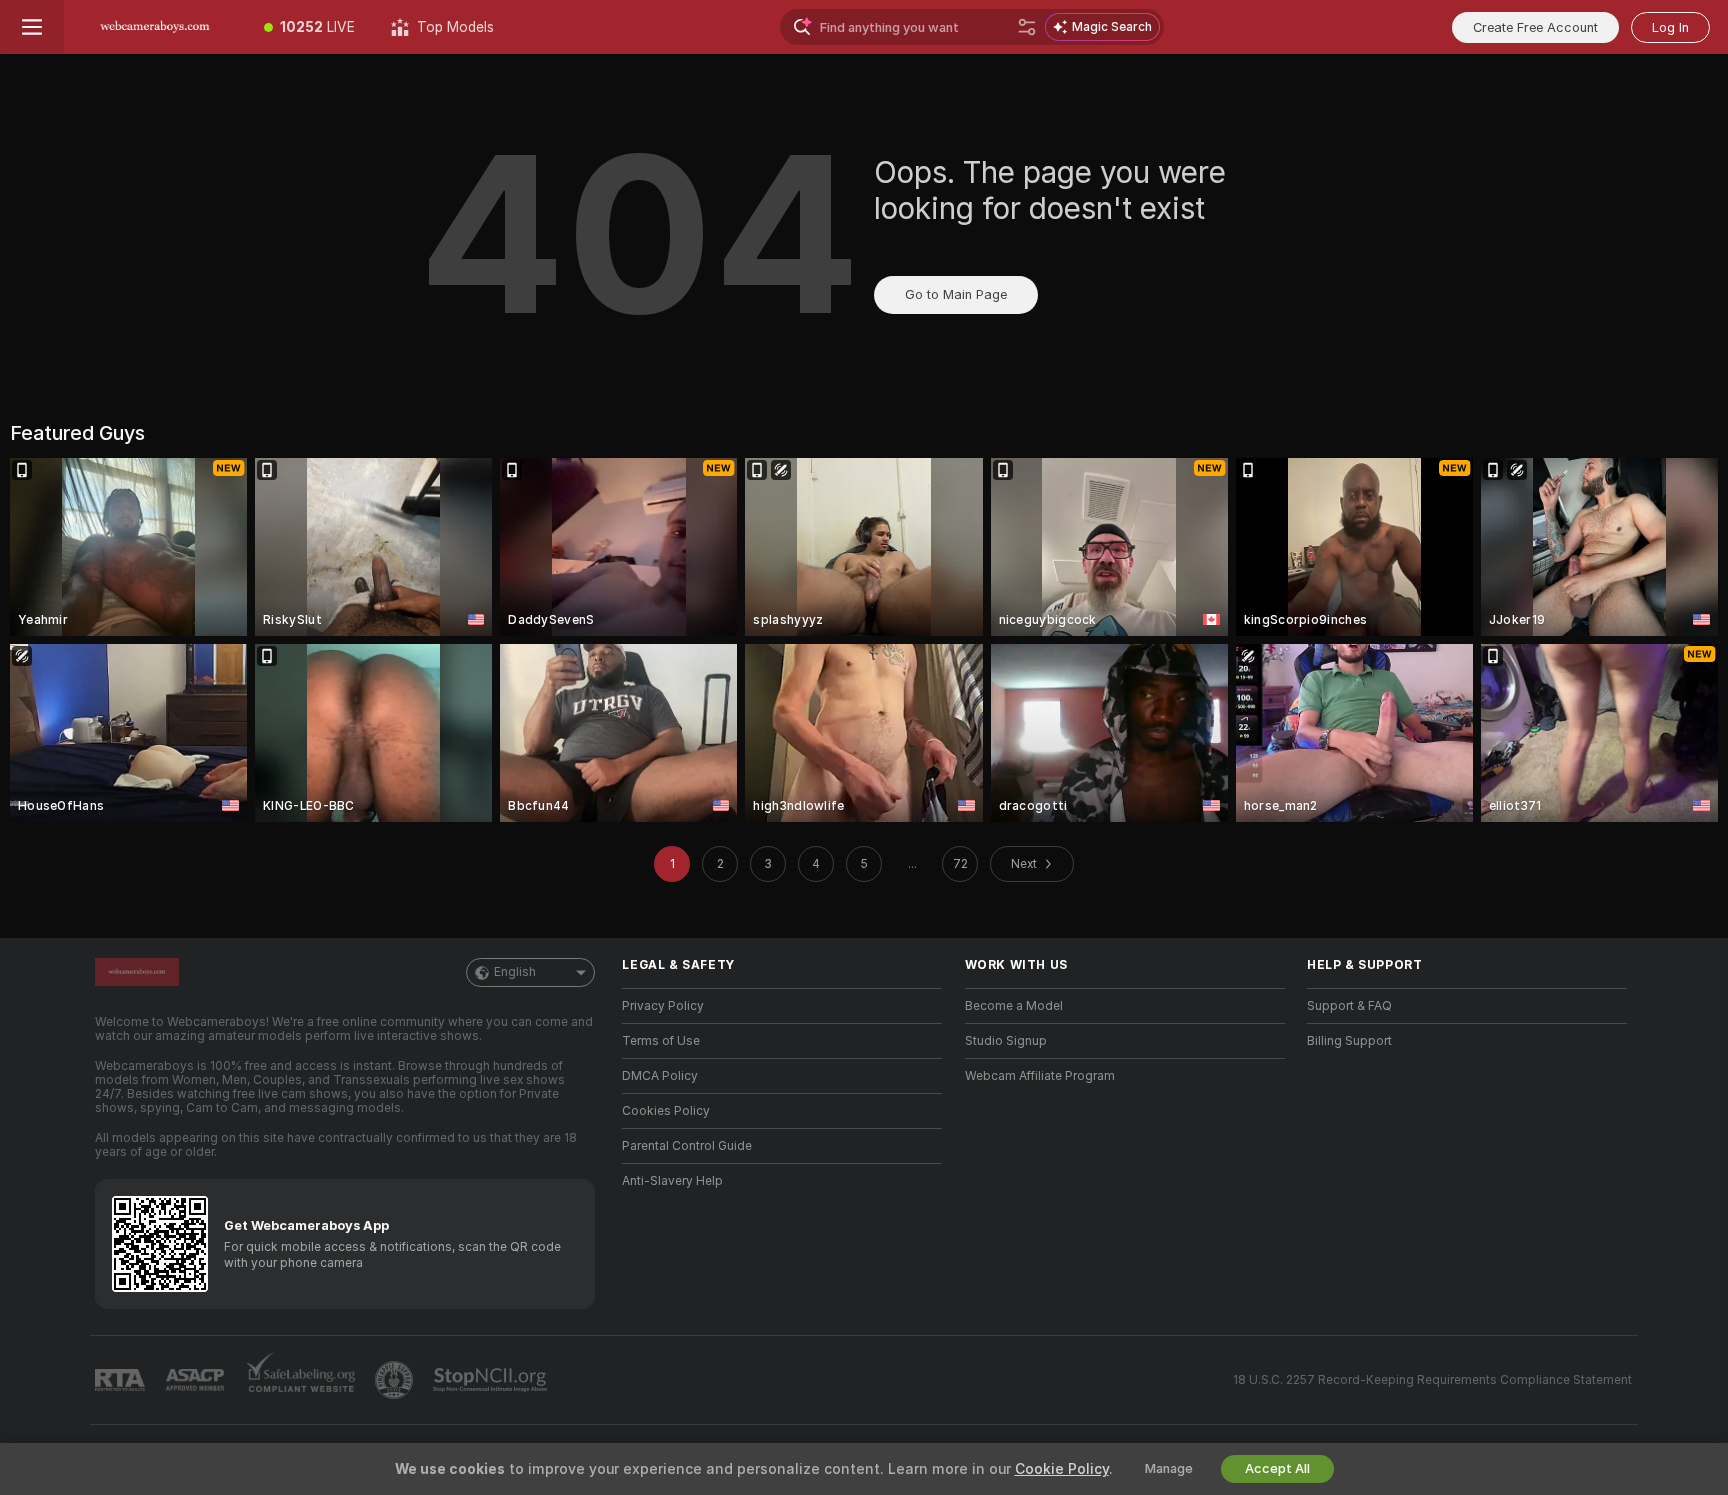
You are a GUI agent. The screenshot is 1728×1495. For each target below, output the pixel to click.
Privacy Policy (663, 1006)
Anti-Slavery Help (672, 1181)
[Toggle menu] (32, 27)
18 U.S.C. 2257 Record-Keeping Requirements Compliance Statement (1432, 1380)
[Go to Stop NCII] (492, 1380)
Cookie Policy (1062, 1469)
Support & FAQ (1349, 1006)
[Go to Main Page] (155, 27)
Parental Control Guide (687, 1146)
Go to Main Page (956, 294)
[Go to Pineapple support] (396, 1380)
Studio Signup (1006, 1041)
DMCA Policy (660, 1076)
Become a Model (1014, 1006)
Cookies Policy (666, 1111)
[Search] (1027, 27)
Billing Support (1349, 1041)
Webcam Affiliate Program (1040, 1076)
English (515, 972)
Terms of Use (661, 1041)
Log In (1670, 27)
